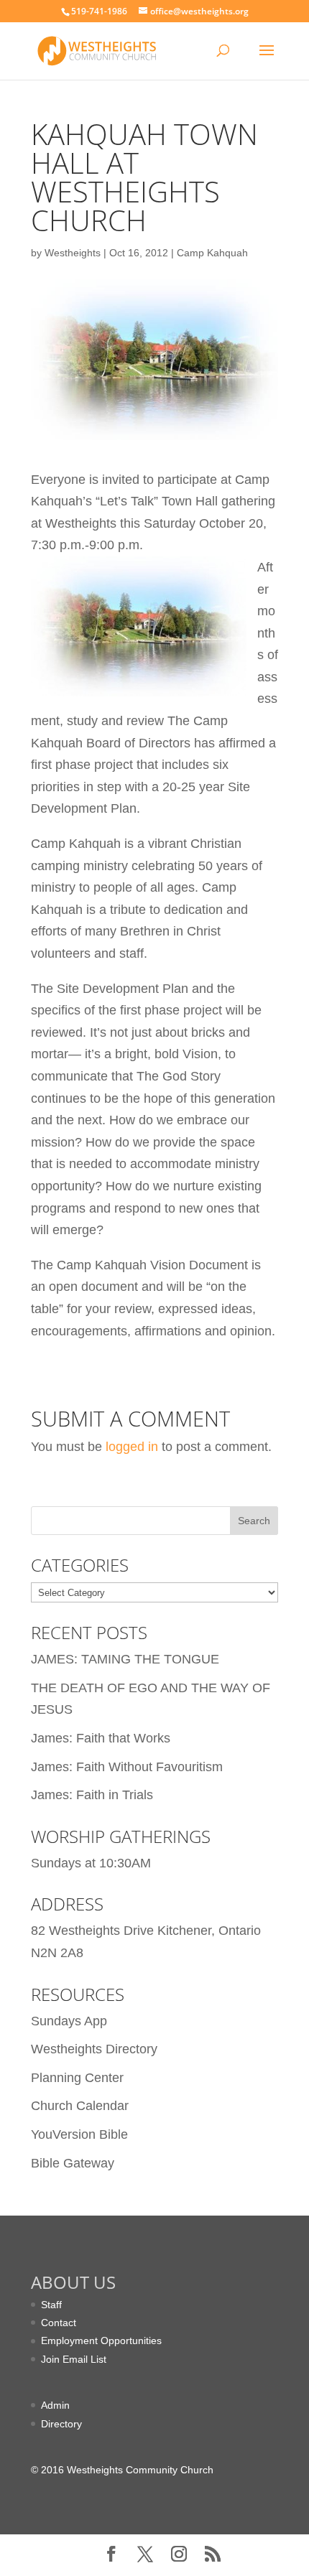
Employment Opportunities (101, 2341)
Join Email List (74, 2359)
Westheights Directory (94, 2049)
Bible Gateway (73, 2163)
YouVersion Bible (79, 2134)
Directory (61, 2424)
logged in (132, 1447)
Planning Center (77, 2078)
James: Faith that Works (101, 1738)
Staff (51, 2305)
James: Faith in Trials (92, 1795)
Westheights (73, 253)
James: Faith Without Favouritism (127, 1767)
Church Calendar (80, 2106)
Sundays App (69, 2021)
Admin (55, 2405)
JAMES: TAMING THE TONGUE (125, 1659)
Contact (59, 2323)
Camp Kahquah (212, 253)
